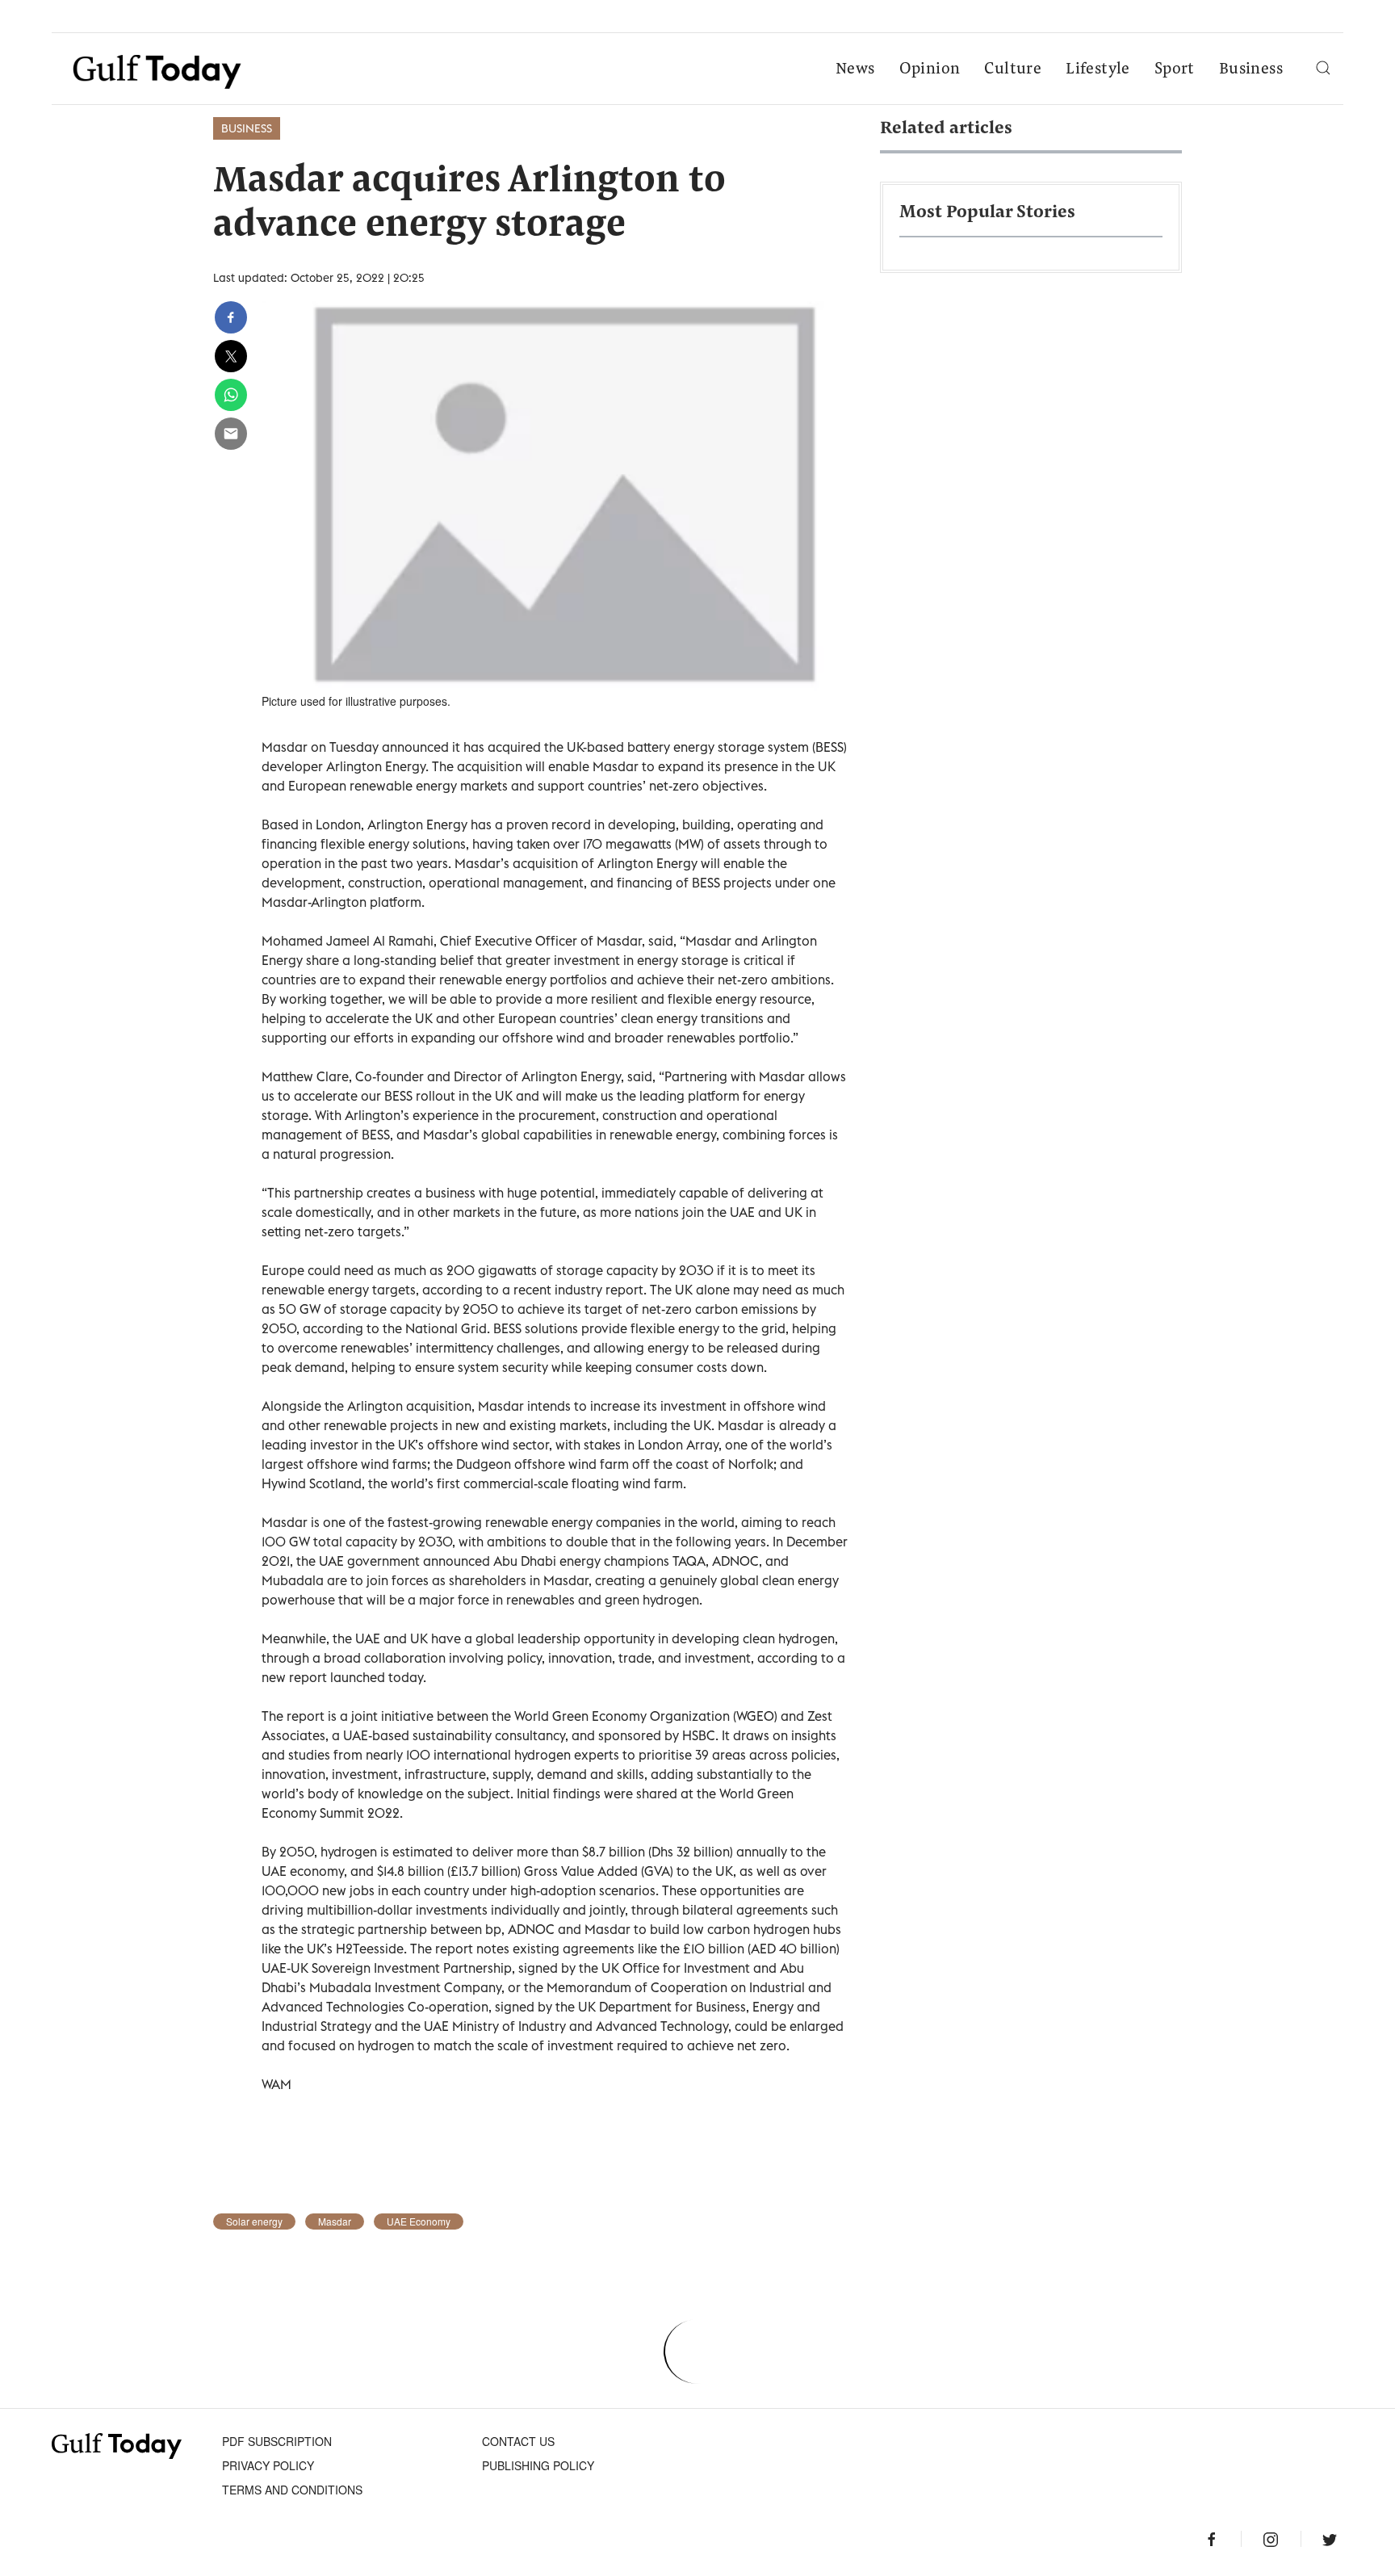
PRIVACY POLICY (268, 2465)
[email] (231, 434)
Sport (1175, 69)
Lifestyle (1098, 69)
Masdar (335, 2221)
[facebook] (231, 317)
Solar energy (254, 2221)
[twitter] (231, 356)
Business (1251, 69)
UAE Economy (419, 2221)
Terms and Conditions (292, 2490)
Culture (1013, 69)
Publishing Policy (538, 2465)
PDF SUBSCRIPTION (277, 2441)
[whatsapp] (231, 395)
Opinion (930, 69)
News (855, 69)
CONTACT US (518, 2441)
